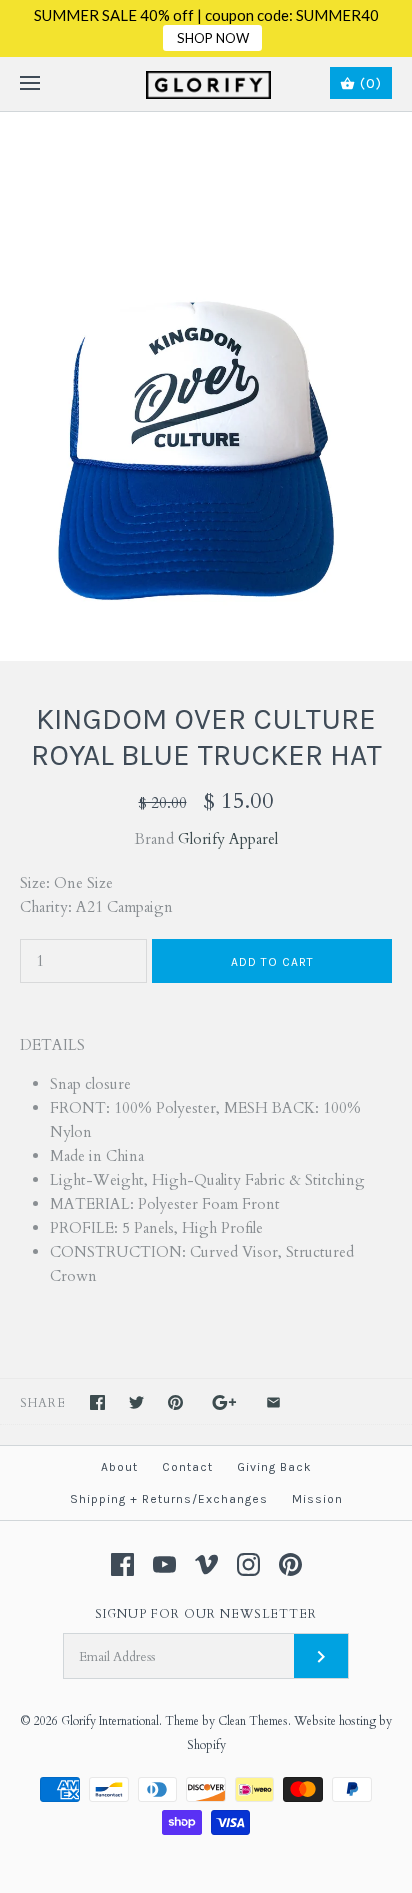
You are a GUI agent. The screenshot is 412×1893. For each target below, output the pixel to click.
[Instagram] (248, 1564)
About (119, 1467)
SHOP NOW (213, 38)
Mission (317, 1499)
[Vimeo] (206, 1564)
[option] (206, 386)
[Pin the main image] (175, 1402)
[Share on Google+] (224, 1402)
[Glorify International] (206, 84)
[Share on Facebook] (97, 1402)
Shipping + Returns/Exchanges (169, 1499)
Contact (187, 1467)
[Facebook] (122, 1564)
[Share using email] (273, 1402)
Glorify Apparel (228, 839)
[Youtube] (164, 1564)
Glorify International (110, 1721)
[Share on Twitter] (136, 1402)
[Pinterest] (290, 1564)
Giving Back (274, 1467)
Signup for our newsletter (206, 1614)
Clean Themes (253, 1721)
